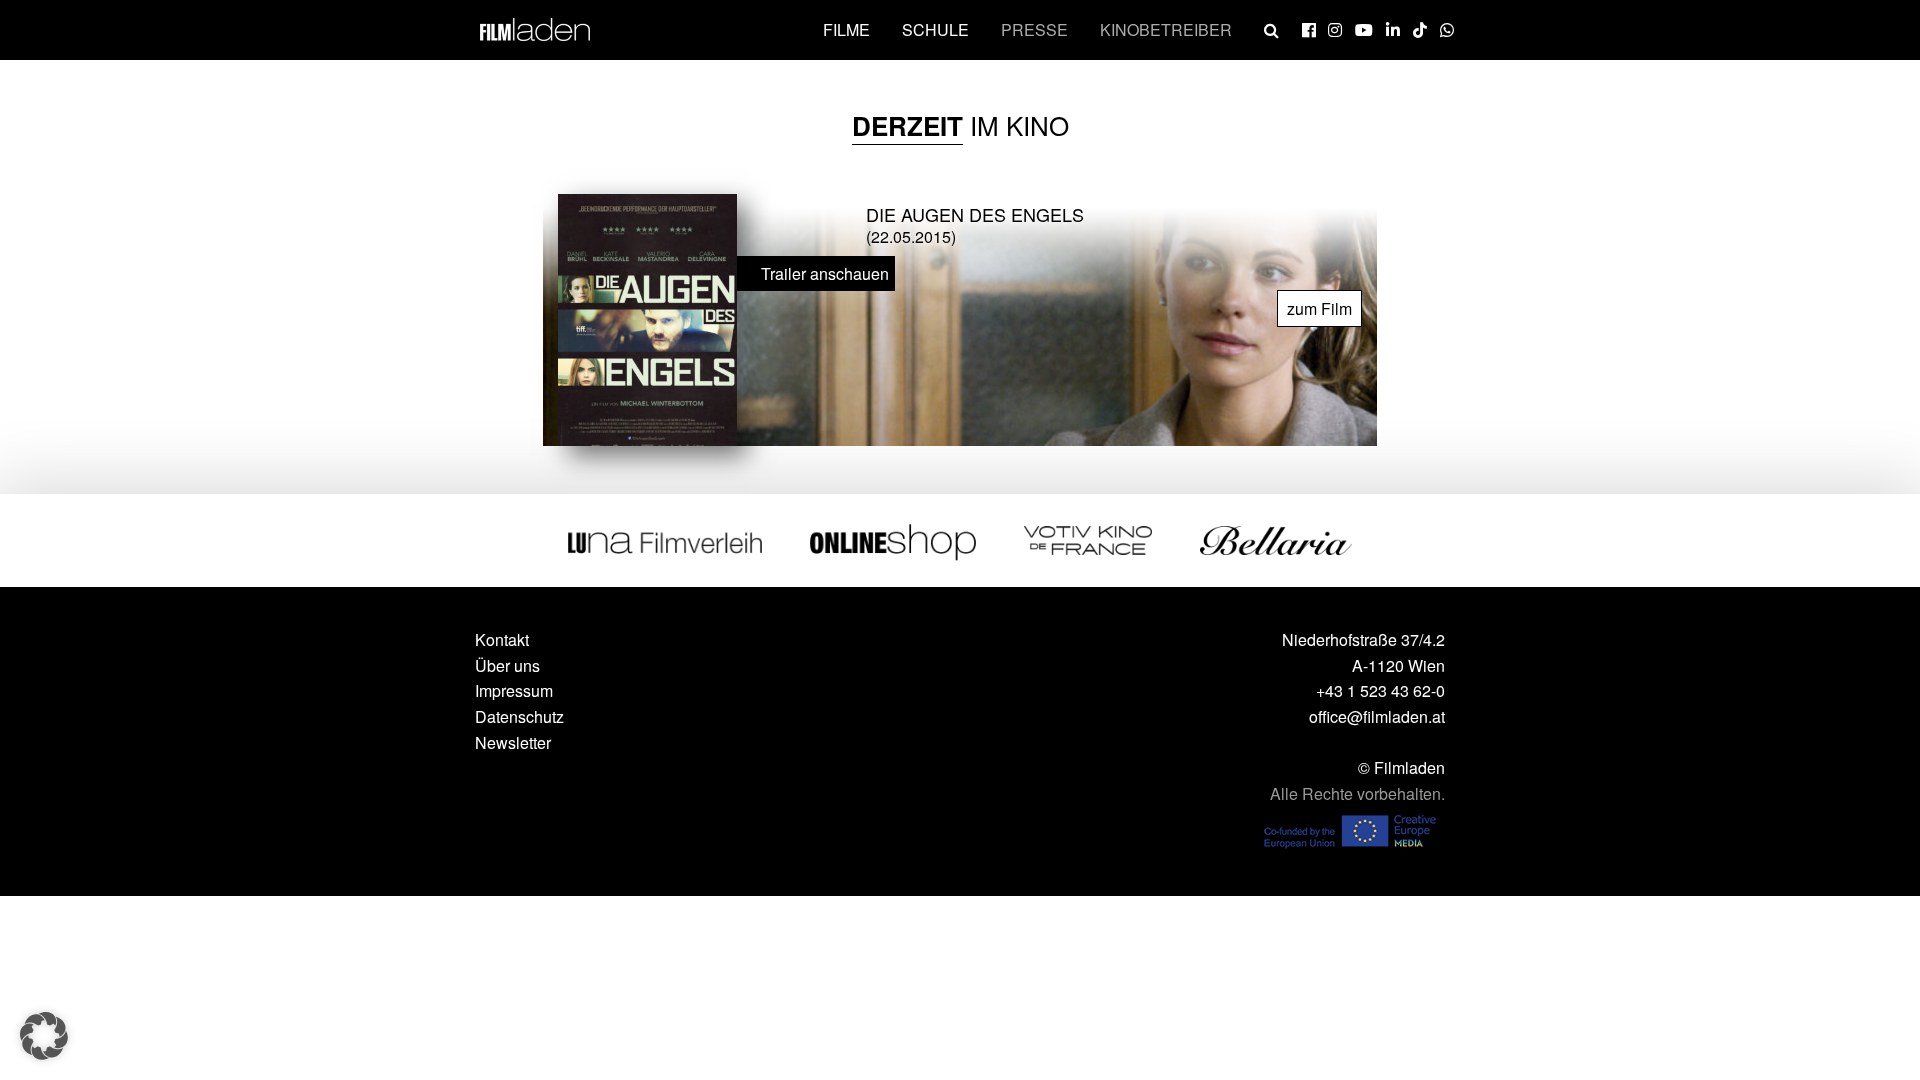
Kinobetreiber (1166, 29)
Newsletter (513, 742)
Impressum (514, 690)
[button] (44, 1036)
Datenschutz (519, 716)
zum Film (1319, 308)
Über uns (507, 665)
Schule (935, 29)
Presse (1034, 29)
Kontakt (502, 639)
